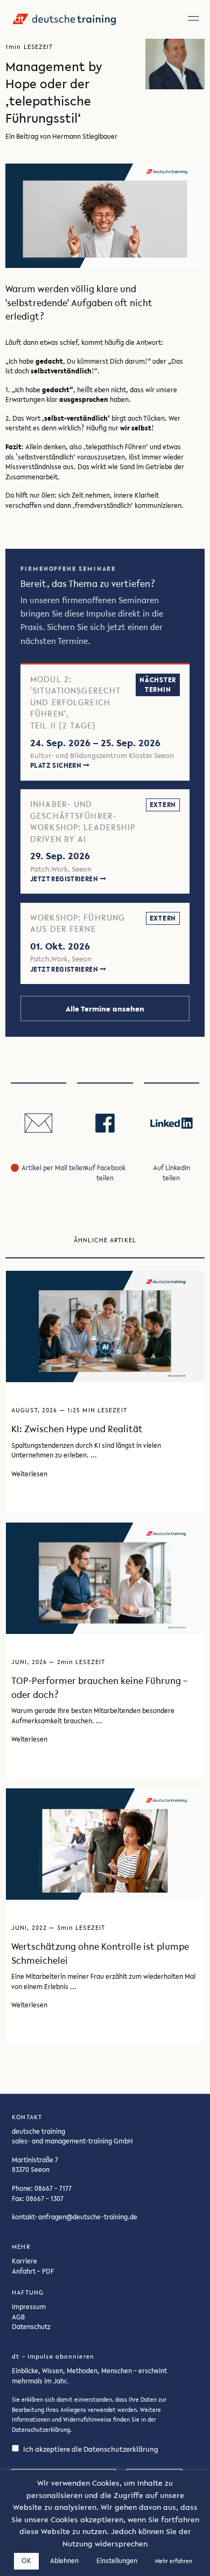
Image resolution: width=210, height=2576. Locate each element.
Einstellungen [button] (117, 2561)
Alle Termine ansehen (105, 1009)
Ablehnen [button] (64, 2561)
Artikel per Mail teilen (54, 1167)
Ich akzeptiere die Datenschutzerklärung (91, 2449)
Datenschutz (31, 2326)
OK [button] (26, 2561)
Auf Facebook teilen (105, 1173)
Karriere (24, 2261)
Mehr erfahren (174, 2561)
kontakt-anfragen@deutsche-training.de (75, 2217)
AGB (18, 2316)
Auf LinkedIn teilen (171, 1173)
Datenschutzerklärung (41, 2430)
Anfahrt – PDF (33, 2271)
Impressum (29, 2306)
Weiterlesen (29, 1474)
